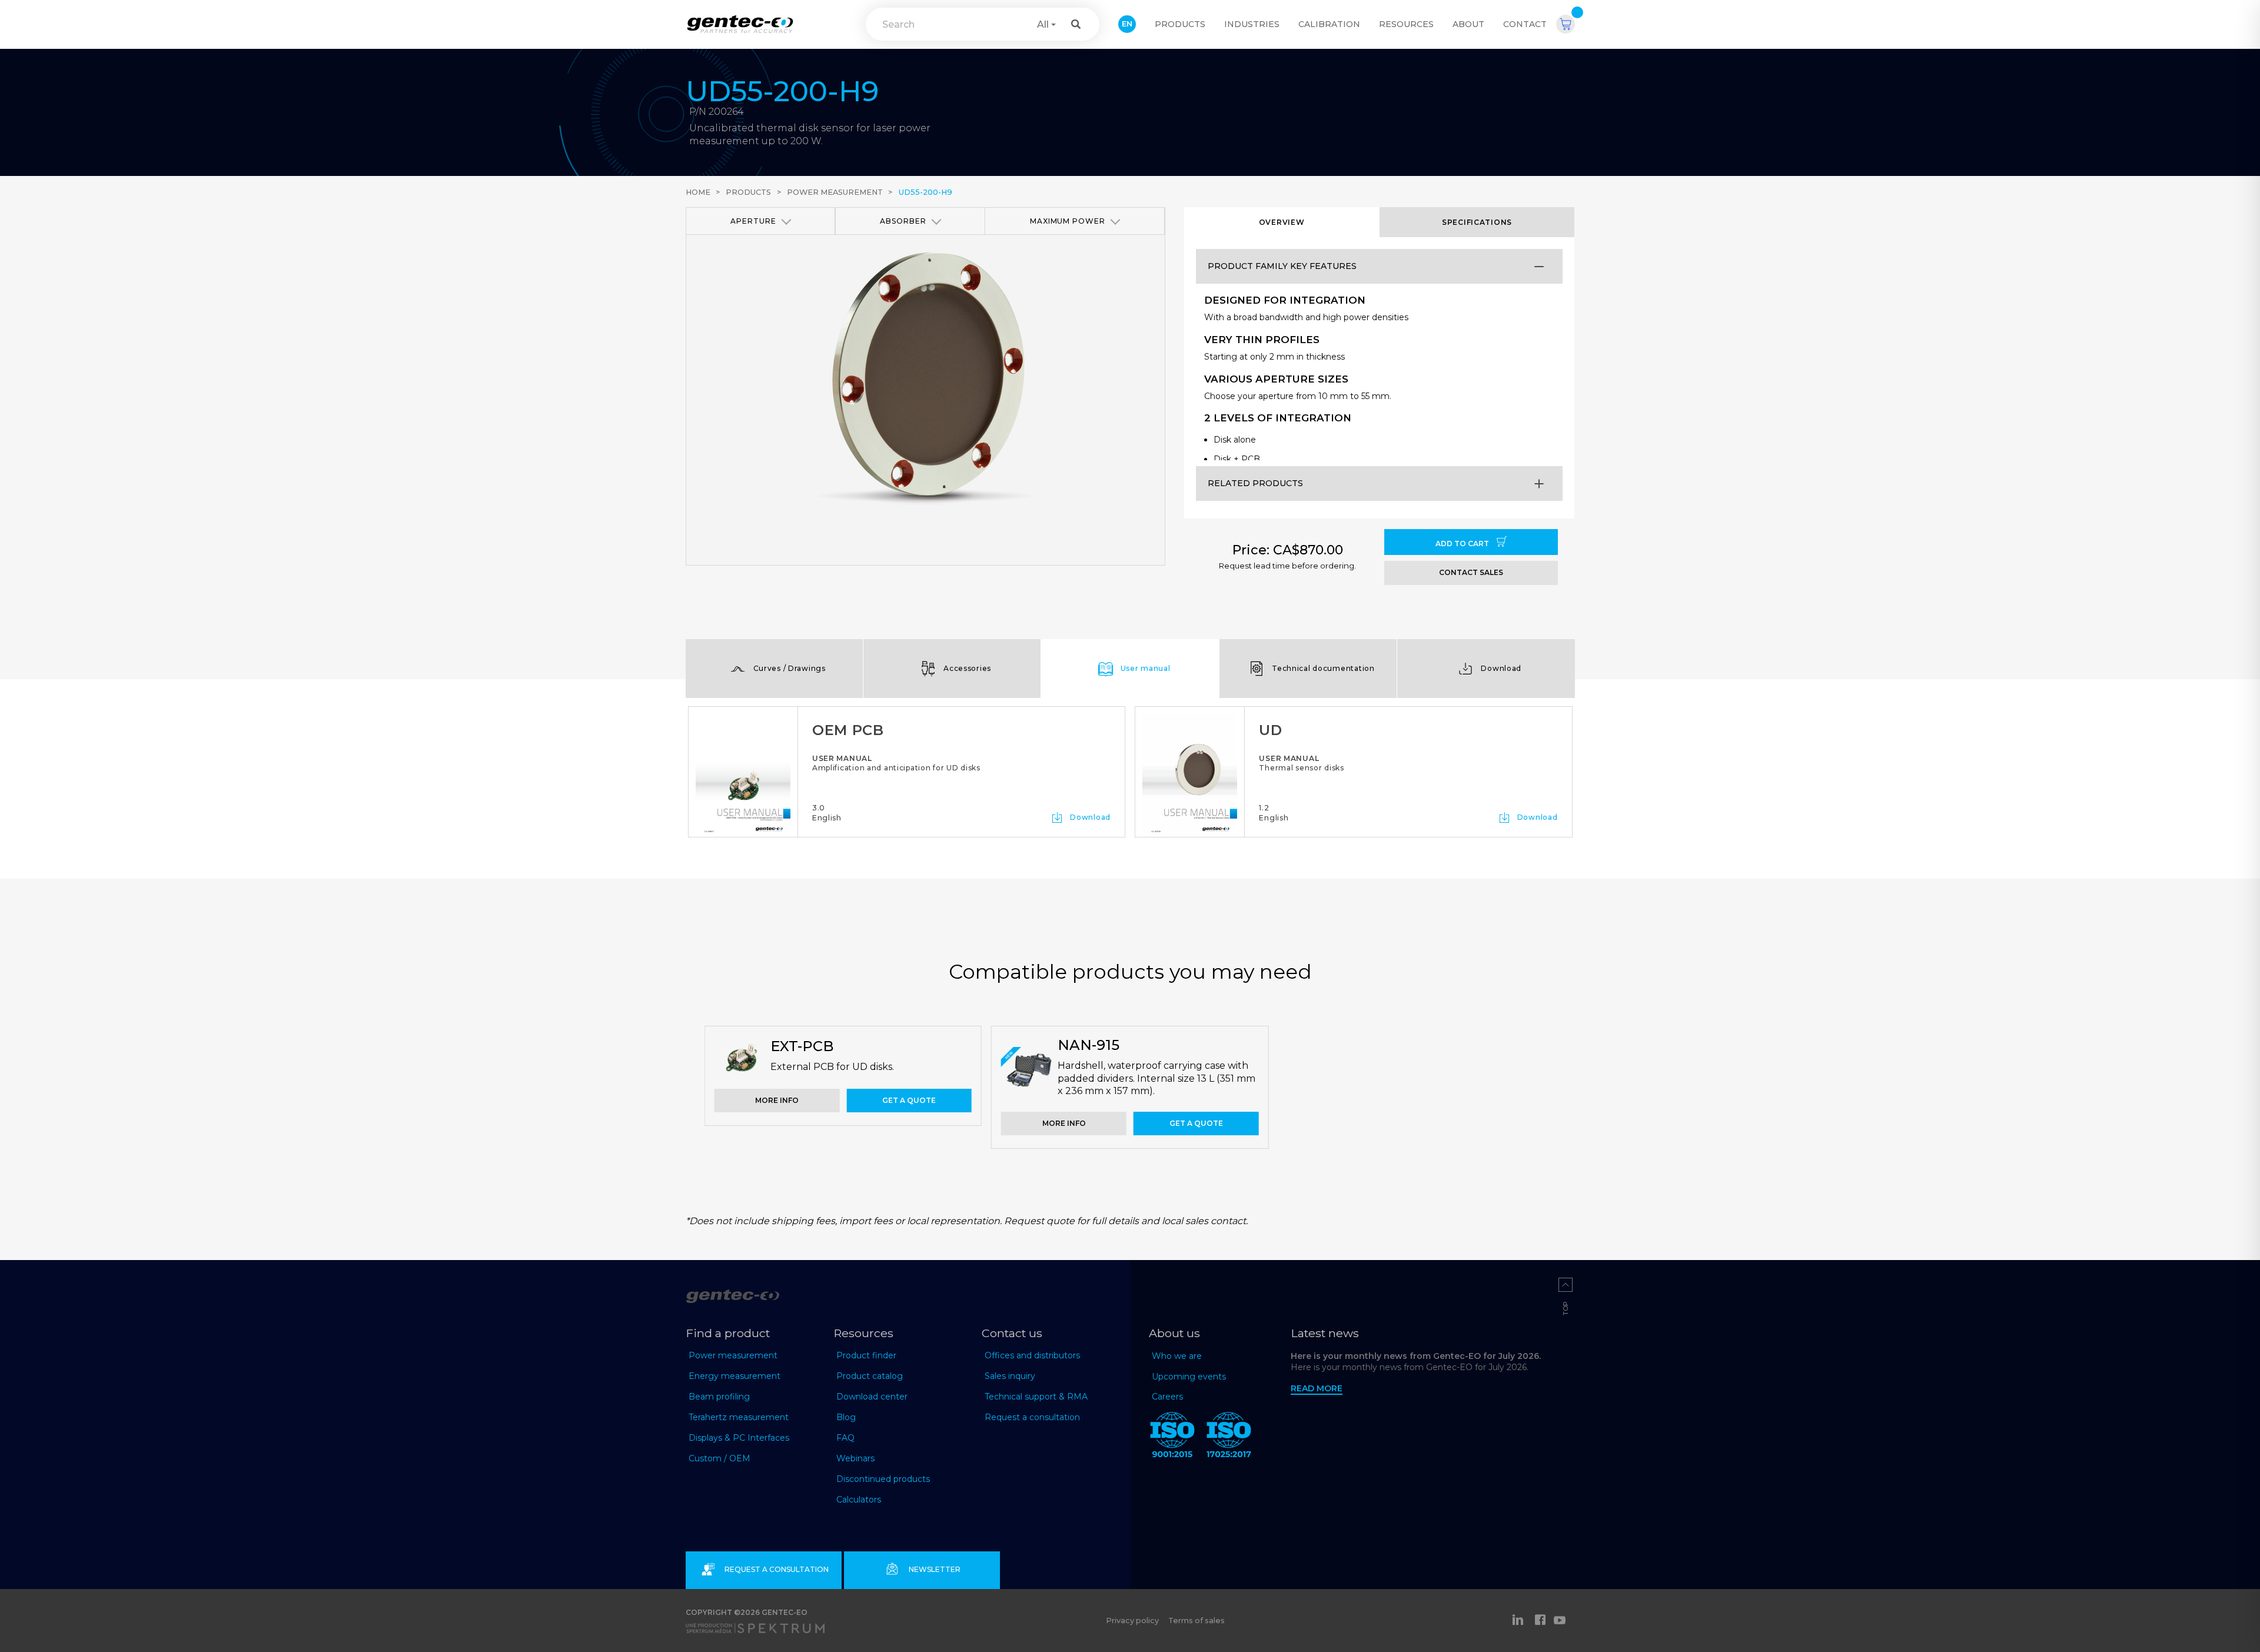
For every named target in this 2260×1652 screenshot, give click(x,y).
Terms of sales (1197, 1621)
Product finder (866, 1355)
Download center (872, 1397)
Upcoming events (1189, 1377)
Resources (1406, 24)
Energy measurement (734, 1376)
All (1043, 24)
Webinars (855, 1458)
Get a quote (909, 1100)
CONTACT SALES (1471, 572)
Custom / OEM (719, 1458)
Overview (1282, 222)
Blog (846, 1417)
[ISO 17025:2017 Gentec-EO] (1229, 1437)
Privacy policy (1132, 1621)
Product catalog (870, 1376)
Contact (1525, 24)
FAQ (845, 1438)
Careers (1167, 1397)
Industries (1252, 24)
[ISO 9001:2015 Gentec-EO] (1172, 1437)
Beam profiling (719, 1397)
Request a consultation (1032, 1417)
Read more (1317, 1388)
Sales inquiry (1010, 1376)
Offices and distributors (1032, 1355)
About (1468, 24)
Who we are (1177, 1356)
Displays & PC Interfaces (739, 1438)
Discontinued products (883, 1479)
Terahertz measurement (739, 1417)
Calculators (859, 1500)
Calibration (1329, 24)
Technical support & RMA (1036, 1397)
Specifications (1477, 222)
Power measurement (835, 192)
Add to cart (1463, 544)
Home (698, 192)
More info (777, 1100)
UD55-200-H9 (925, 192)
